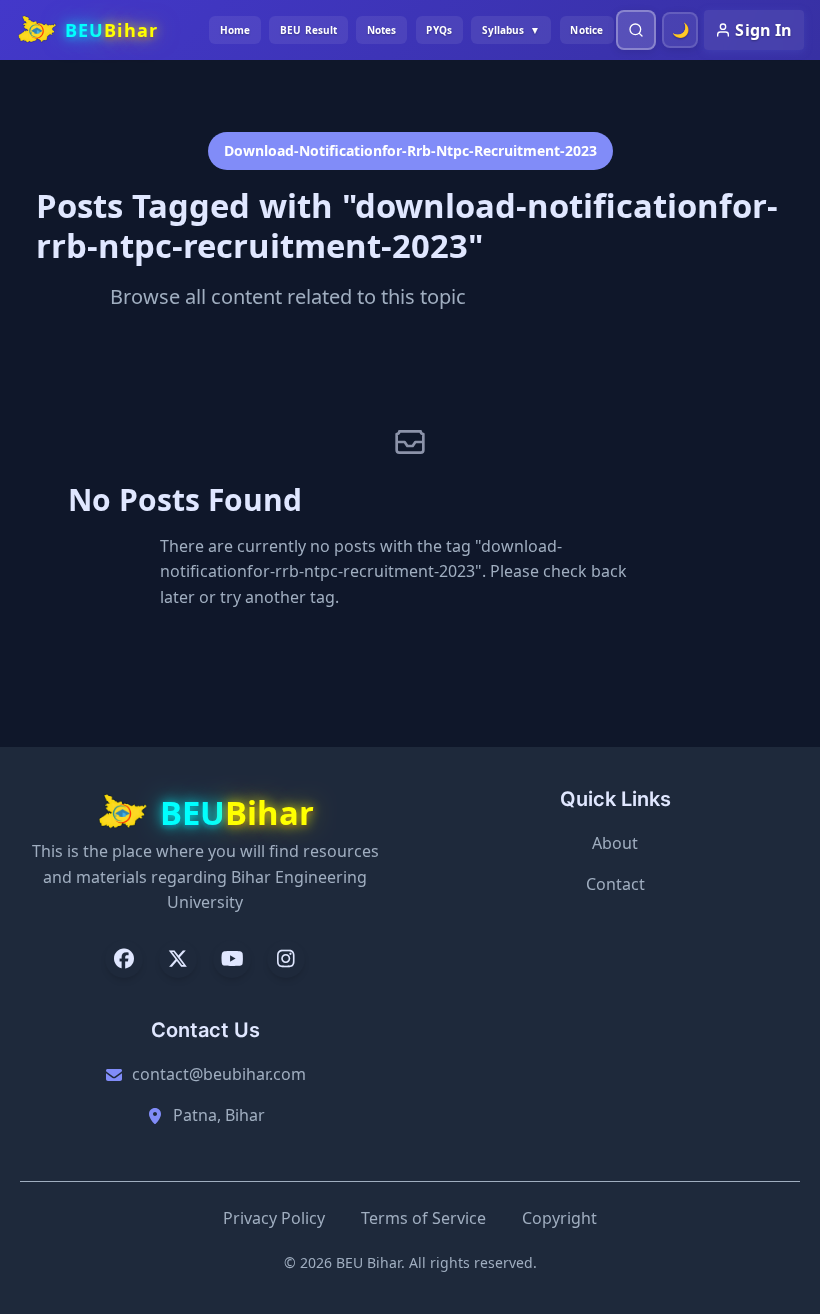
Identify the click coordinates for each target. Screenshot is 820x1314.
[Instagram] (286, 959)
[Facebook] (124, 959)
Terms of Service (423, 1218)
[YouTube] (232, 959)
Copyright (559, 1218)
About (615, 843)
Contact (615, 884)
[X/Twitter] (178, 959)
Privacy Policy (274, 1218)
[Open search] (636, 30)
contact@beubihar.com (219, 1074)
